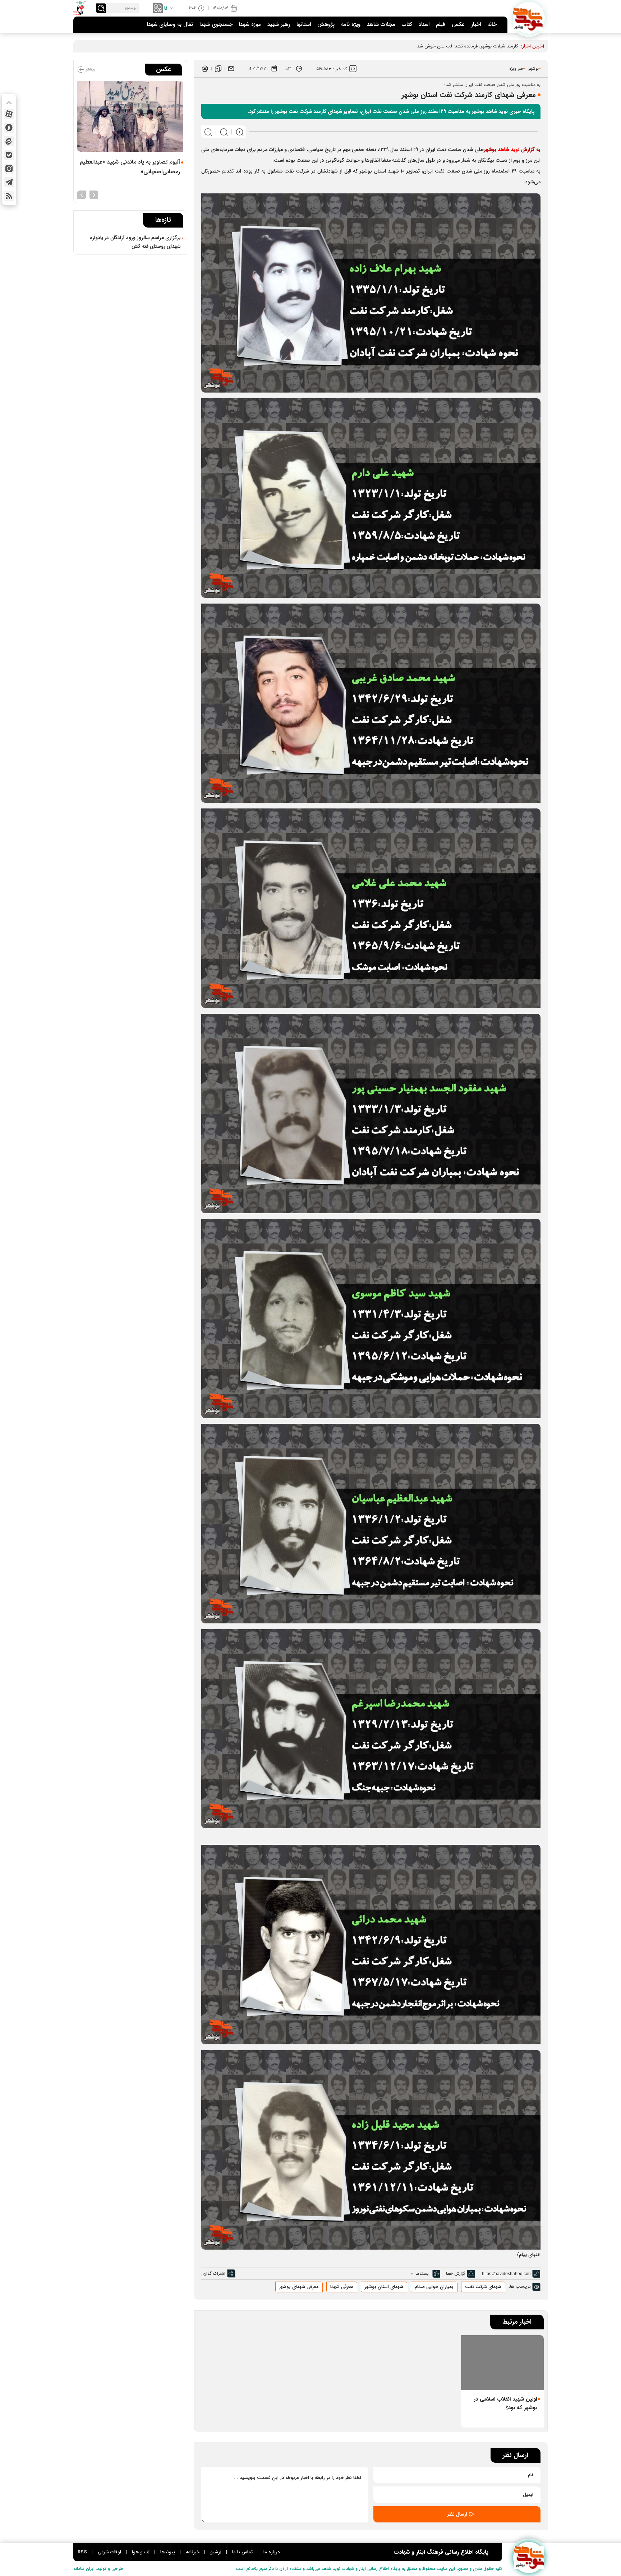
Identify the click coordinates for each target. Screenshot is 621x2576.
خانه (492, 24)
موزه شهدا (250, 24)
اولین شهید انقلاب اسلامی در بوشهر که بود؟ (505, 2403)
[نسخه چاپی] (205, 69)
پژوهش (326, 24)
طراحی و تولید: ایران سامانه (98, 2569)
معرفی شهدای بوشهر (299, 2287)
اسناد (424, 24)
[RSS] (9, 196)
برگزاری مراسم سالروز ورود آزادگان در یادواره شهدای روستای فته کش (135, 242)
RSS (82, 2552)
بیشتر (90, 69)
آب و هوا (141, 2552)
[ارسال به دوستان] (231, 69)
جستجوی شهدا (216, 24)
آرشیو (216, 2552)
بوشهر (534, 68)
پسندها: (422, 2274)
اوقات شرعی (109, 2552)
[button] (94, 194)
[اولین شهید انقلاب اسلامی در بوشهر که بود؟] (502, 2363)
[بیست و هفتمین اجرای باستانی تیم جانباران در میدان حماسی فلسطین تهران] (130, 116)
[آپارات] (9, 114)
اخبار (476, 24)
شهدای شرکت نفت (483, 2287)
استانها (304, 24)
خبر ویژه (516, 68)
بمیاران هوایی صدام (434, 2287)
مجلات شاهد (381, 24)
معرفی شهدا (342, 2287)
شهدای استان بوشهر (384, 2287)
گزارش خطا (456, 2274)
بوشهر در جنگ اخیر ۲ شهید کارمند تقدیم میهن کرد (470, 46)
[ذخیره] (218, 69)
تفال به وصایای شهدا (170, 24)
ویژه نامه (351, 24)
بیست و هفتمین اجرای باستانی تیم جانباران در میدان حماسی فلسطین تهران (129, 175)
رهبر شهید (279, 24)
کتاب (407, 24)
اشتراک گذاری (213, 2274)
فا (166, 8)
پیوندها (168, 2552)
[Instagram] (9, 169)
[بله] (9, 155)
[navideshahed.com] (529, 18)
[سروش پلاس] (9, 128)
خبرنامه (193, 2552)
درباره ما (272, 2552)
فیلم (441, 24)
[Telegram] (9, 182)
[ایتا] (9, 141)
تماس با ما (242, 2552)
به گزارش (512, 150)
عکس (458, 24)
